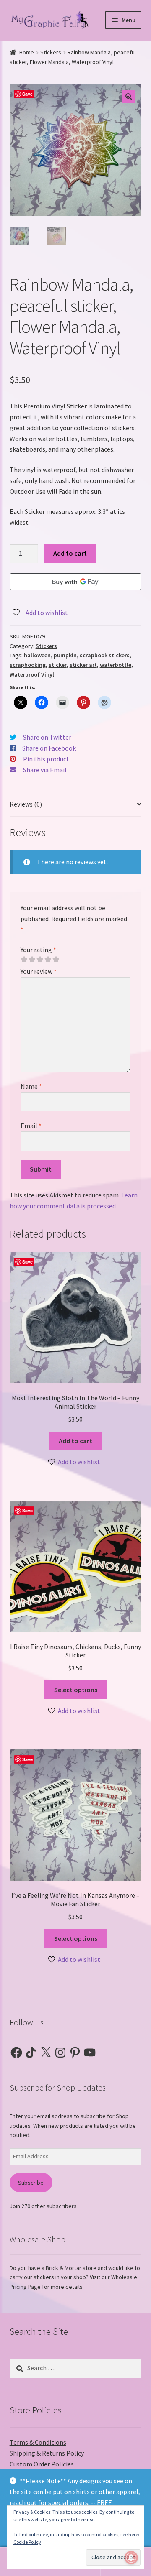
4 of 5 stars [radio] (48, 960)
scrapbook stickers (105, 655)
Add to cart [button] (75, 1441)
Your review (39, 971)
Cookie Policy (27, 2542)
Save (27, 94)
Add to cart (70, 553)
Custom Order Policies (42, 2464)
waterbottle (116, 665)
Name (31, 1086)
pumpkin (65, 655)
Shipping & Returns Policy (47, 2453)
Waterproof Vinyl (32, 674)
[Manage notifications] (131, 2558)
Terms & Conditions (38, 2442)
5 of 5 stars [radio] (56, 960)
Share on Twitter (47, 737)
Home (27, 52)
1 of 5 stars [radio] (24, 960)
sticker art (83, 665)
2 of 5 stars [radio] (32, 960)
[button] (129, 97)
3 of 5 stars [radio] (40, 960)
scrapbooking (28, 665)
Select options (76, 1690)
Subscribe (31, 2183)
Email (31, 1126)
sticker (58, 665)
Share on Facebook (49, 748)
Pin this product (46, 759)
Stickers (51, 52)
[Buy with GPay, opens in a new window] (76, 582)
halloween (37, 655)
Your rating (38, 950)
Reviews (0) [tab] (26, 804)
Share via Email (45, 770)
